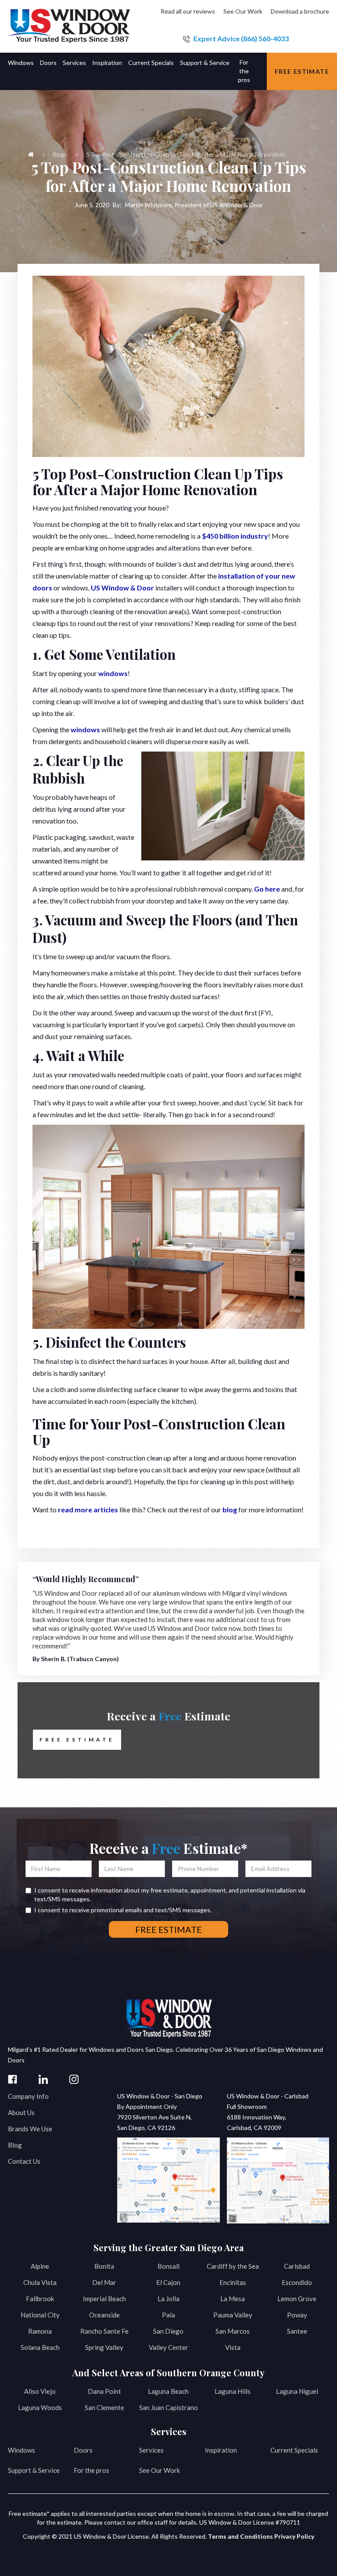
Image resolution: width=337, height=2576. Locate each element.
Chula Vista (40, 2282)
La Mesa (233, 2299)
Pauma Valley (233, 2315)
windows (113, 673)
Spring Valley (104, 2347)
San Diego (168, 2331)
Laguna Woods (40, 2407)
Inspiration (221, 2450)
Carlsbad (297, 2266)
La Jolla (168, 2299)
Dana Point (104, 2391)
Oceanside (104, 2315)
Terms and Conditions (240, 2536)
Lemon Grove (297, 2299)
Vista (233, 2347)
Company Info (28, 2096)
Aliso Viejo (40, 2391)
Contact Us (24, 2161)
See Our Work (243, 11)
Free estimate (302, 71)
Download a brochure (300, 11)
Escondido (297, 2282)
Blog (15, 2145)
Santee (297, 2331)
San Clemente (104, 2407)
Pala (168, 2315)
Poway (297, 2315)
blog (230, 1509)
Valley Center (168, 2347)
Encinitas (233, 2282)
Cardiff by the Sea (233, 2266)
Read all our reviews (188, 11)
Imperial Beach (104, 2299)
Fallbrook (40, 2299)
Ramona (40, 2331)
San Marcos (233, 2331)
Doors (83, 2450)
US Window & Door (122, 588)
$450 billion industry (235, 536)
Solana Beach (40, 2347)
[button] (24, 71)
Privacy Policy (294, 2536)
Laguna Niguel (297, 2391)
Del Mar (104, 2282)
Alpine (40, 2266)
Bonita (104, 2266)
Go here (267, 889)
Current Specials (294, 2450)
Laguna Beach (168, 2391)
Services (151, 2450)
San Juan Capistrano (168, 2407)
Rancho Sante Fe (104, 2331)
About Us (21, 2112)
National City (40, 2315)
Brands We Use (30, 2129)
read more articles (88, 1509)
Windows (22, 2450)
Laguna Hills (233, 2391)
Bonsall (168, 2266)
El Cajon (168, 2282)
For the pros (91, 2470)
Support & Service (34, 2470)
